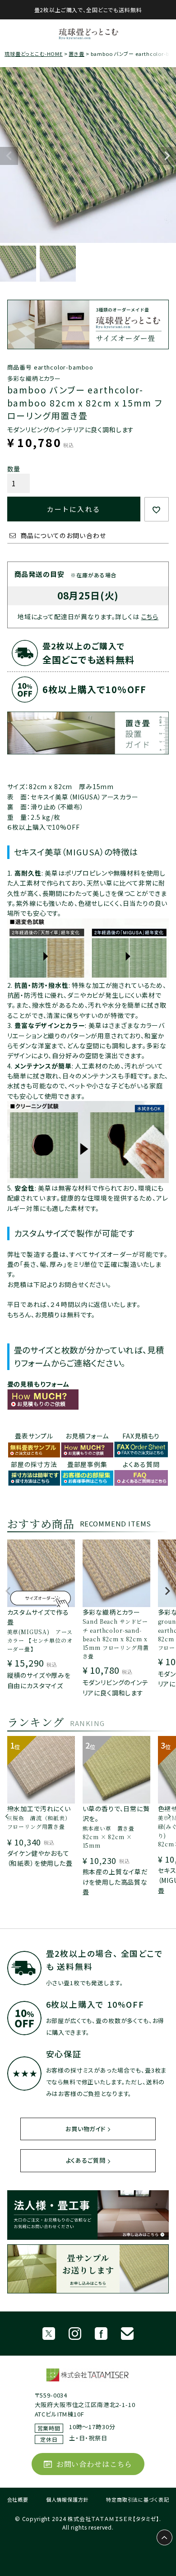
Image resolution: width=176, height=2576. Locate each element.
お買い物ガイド (86, 2129)
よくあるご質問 (86, 2160)
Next (167, 156)
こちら (150, 617)
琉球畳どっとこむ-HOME (34, 54)
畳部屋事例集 (87, 1464)
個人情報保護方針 (67, 2499)
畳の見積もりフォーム (38, 1384)
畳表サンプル (34, 1436)
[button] (8, 1595)
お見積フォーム (87, 1436)
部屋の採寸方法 (34, 1464)
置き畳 (76, 54)
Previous (9, 156)
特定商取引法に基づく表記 (137, 2499)
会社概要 (18, 2499)
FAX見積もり (141, 1436)
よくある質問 (141, 1464)
